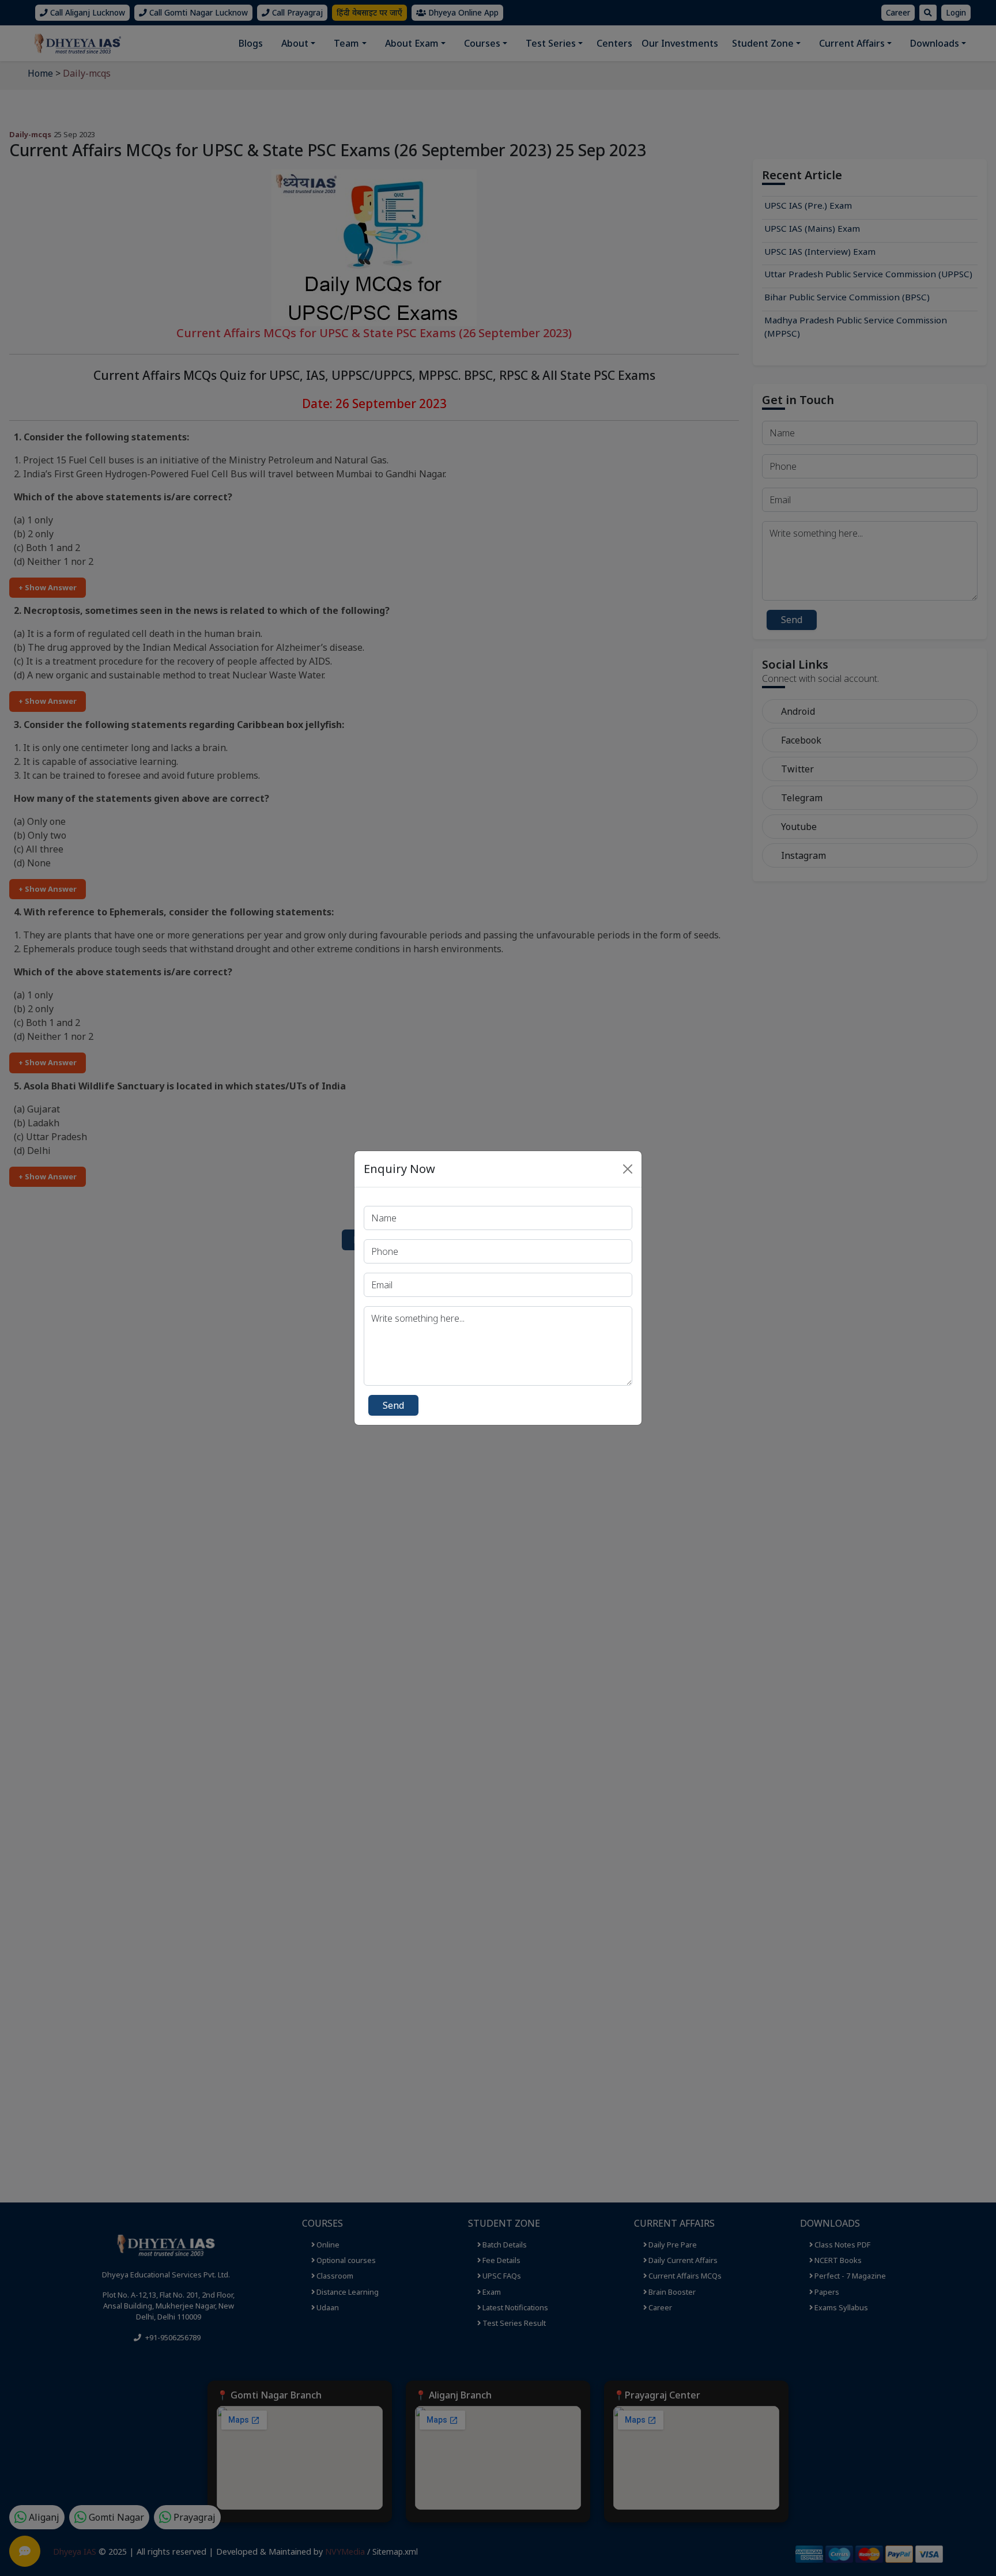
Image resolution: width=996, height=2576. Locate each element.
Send (393, 1405)
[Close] (628, 1169)
